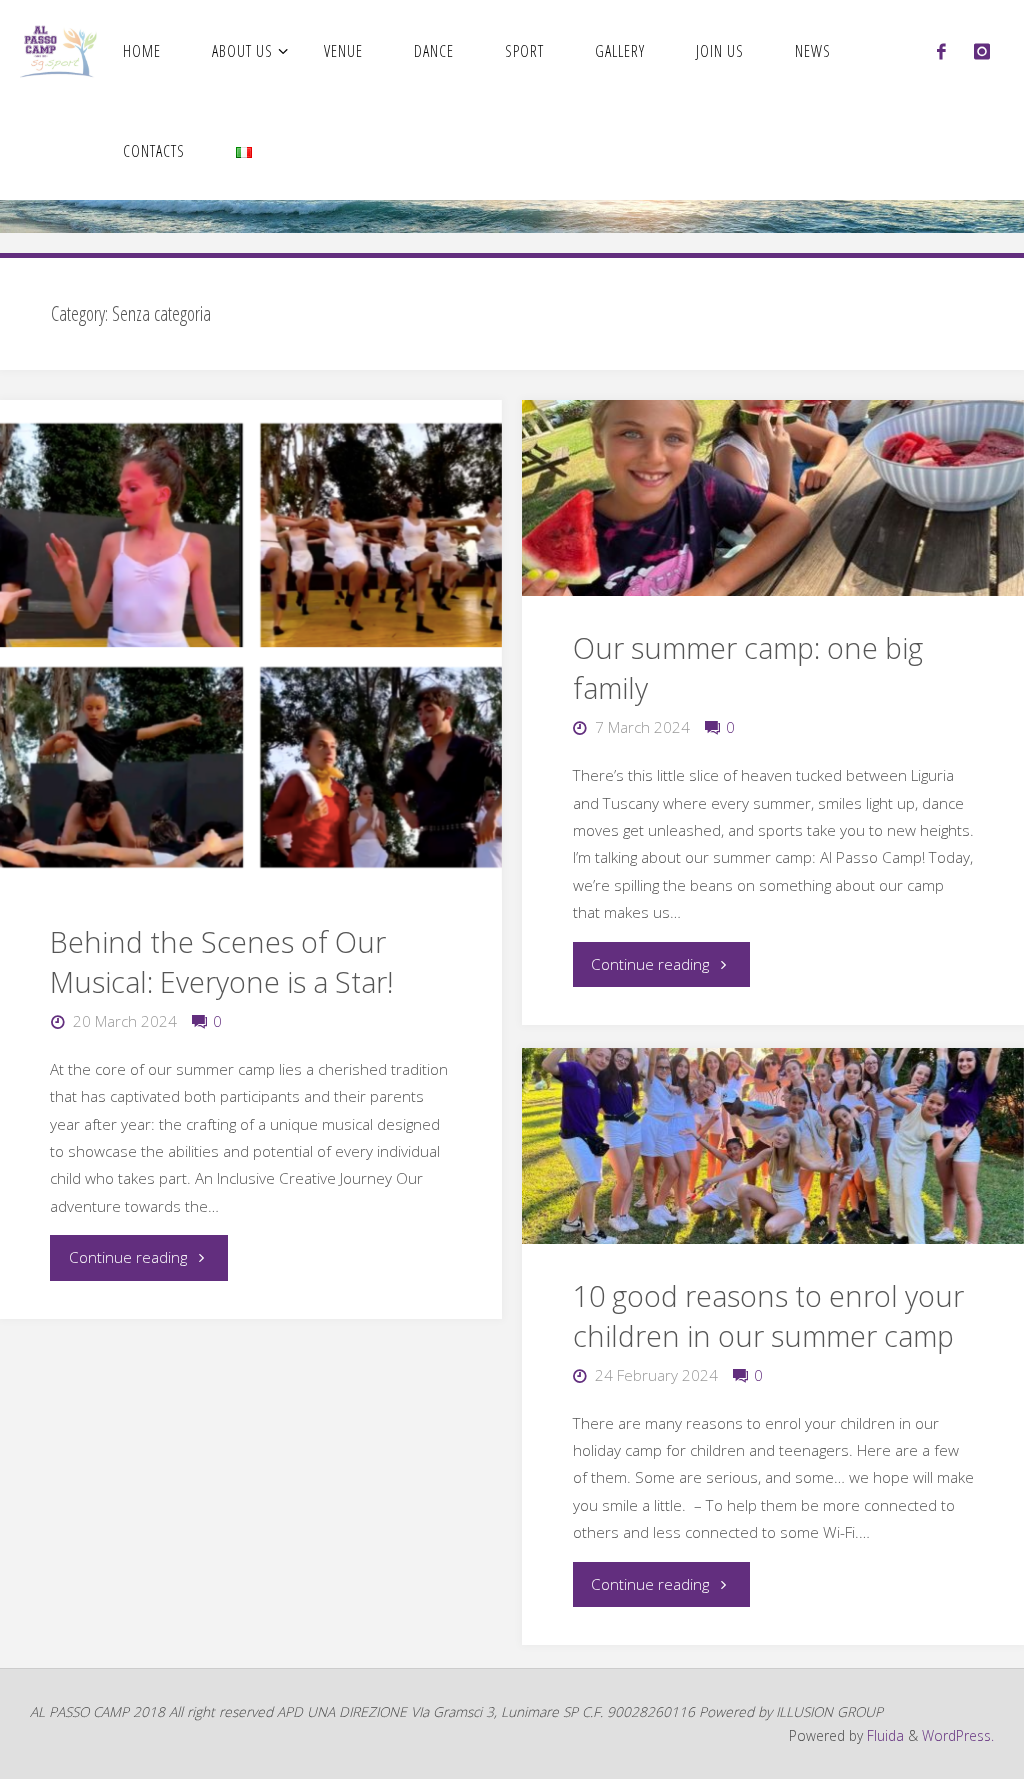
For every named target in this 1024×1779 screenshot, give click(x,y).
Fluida (883, 1735)
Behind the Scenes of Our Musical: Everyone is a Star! (221, 962)
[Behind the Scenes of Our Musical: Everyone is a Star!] (250, 645)
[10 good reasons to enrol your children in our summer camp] (772, 1146)
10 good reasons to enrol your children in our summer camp (768, 1316)
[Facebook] (941, 50)
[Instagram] (982, 50)
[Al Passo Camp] (58, 50)
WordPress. (958, 1735)
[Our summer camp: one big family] (772, 498)
